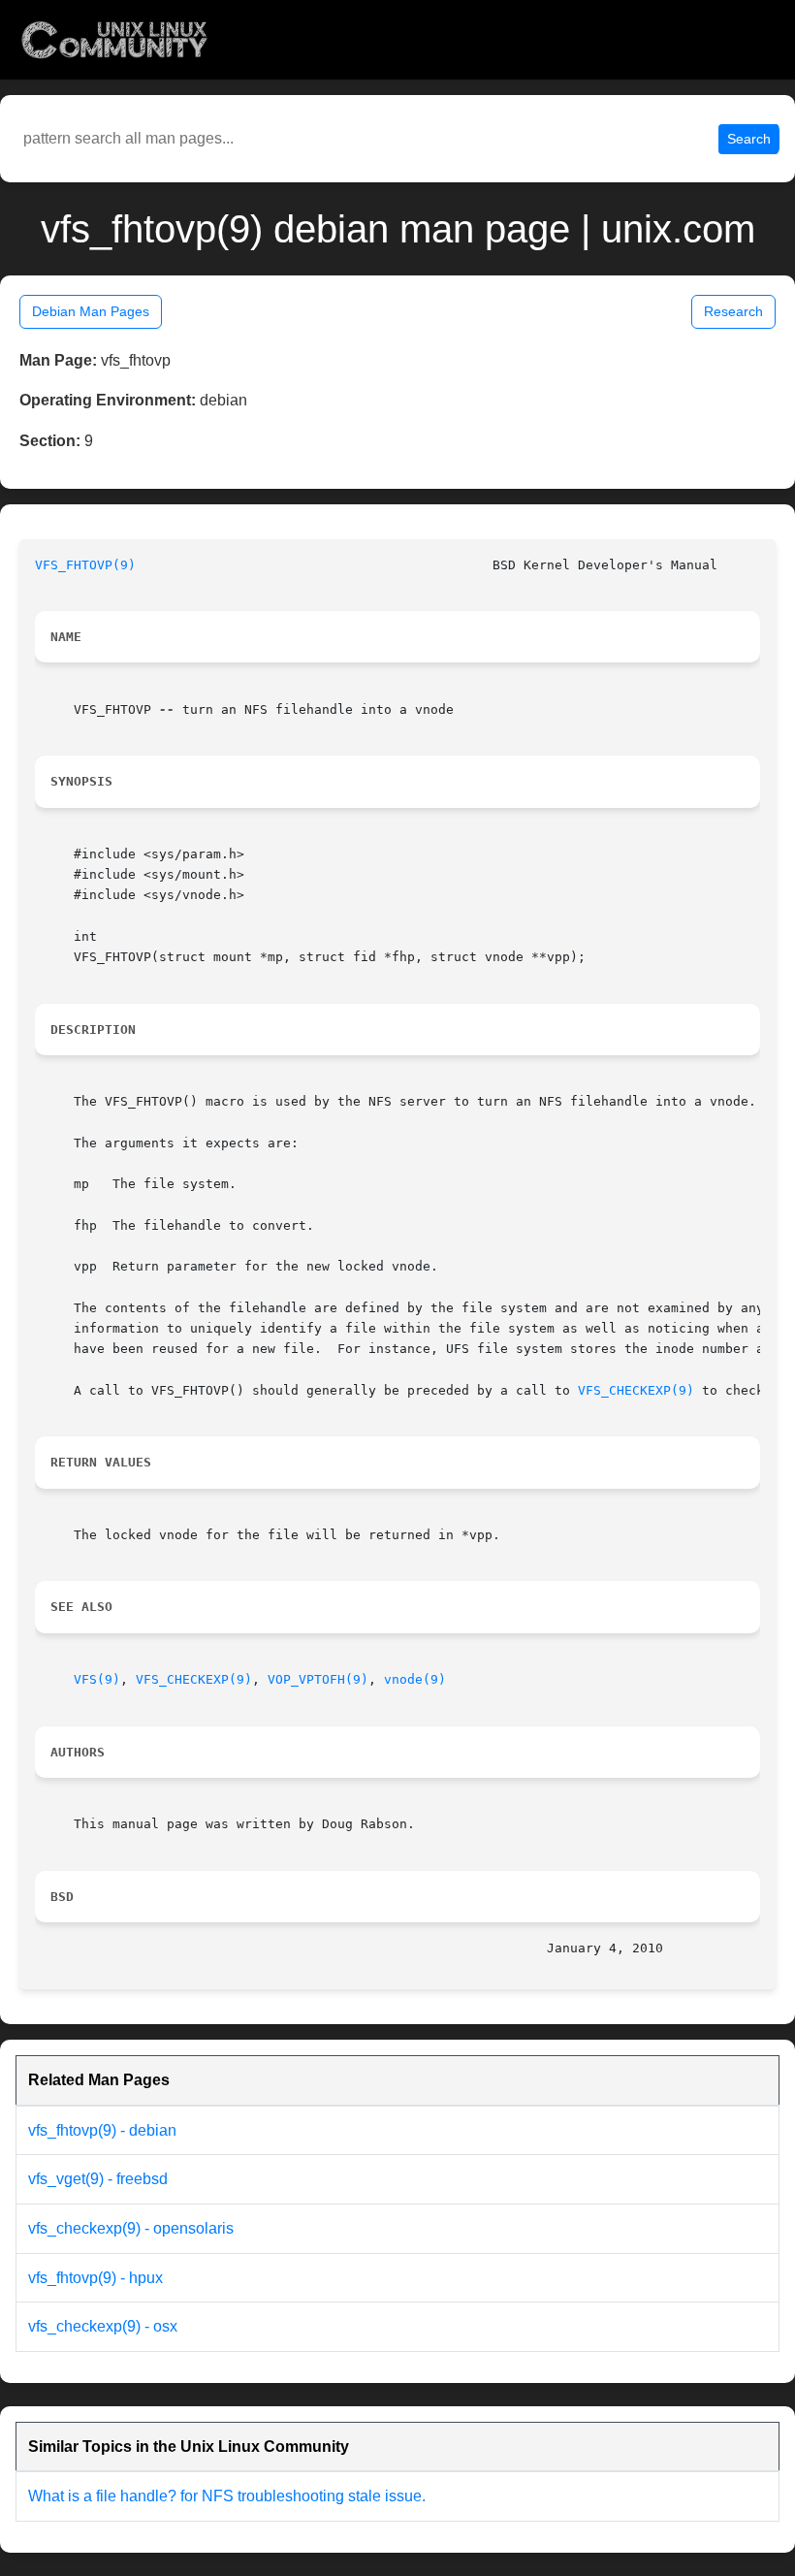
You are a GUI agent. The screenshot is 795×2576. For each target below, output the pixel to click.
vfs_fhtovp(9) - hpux (95, 2278)
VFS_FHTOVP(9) (85, 565)
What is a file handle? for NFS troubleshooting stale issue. (227, 2496)
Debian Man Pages (91, 311)
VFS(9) (97, 1679)
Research (733, 311)
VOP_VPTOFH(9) (318, 1679)
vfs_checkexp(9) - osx (103, 2326)
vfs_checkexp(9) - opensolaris (131, 2228)
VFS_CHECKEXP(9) (636, 1390)
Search (749, 139)
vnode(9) (415, 1679)
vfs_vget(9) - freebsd (98, 2179)
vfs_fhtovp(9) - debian (102, 2130)
